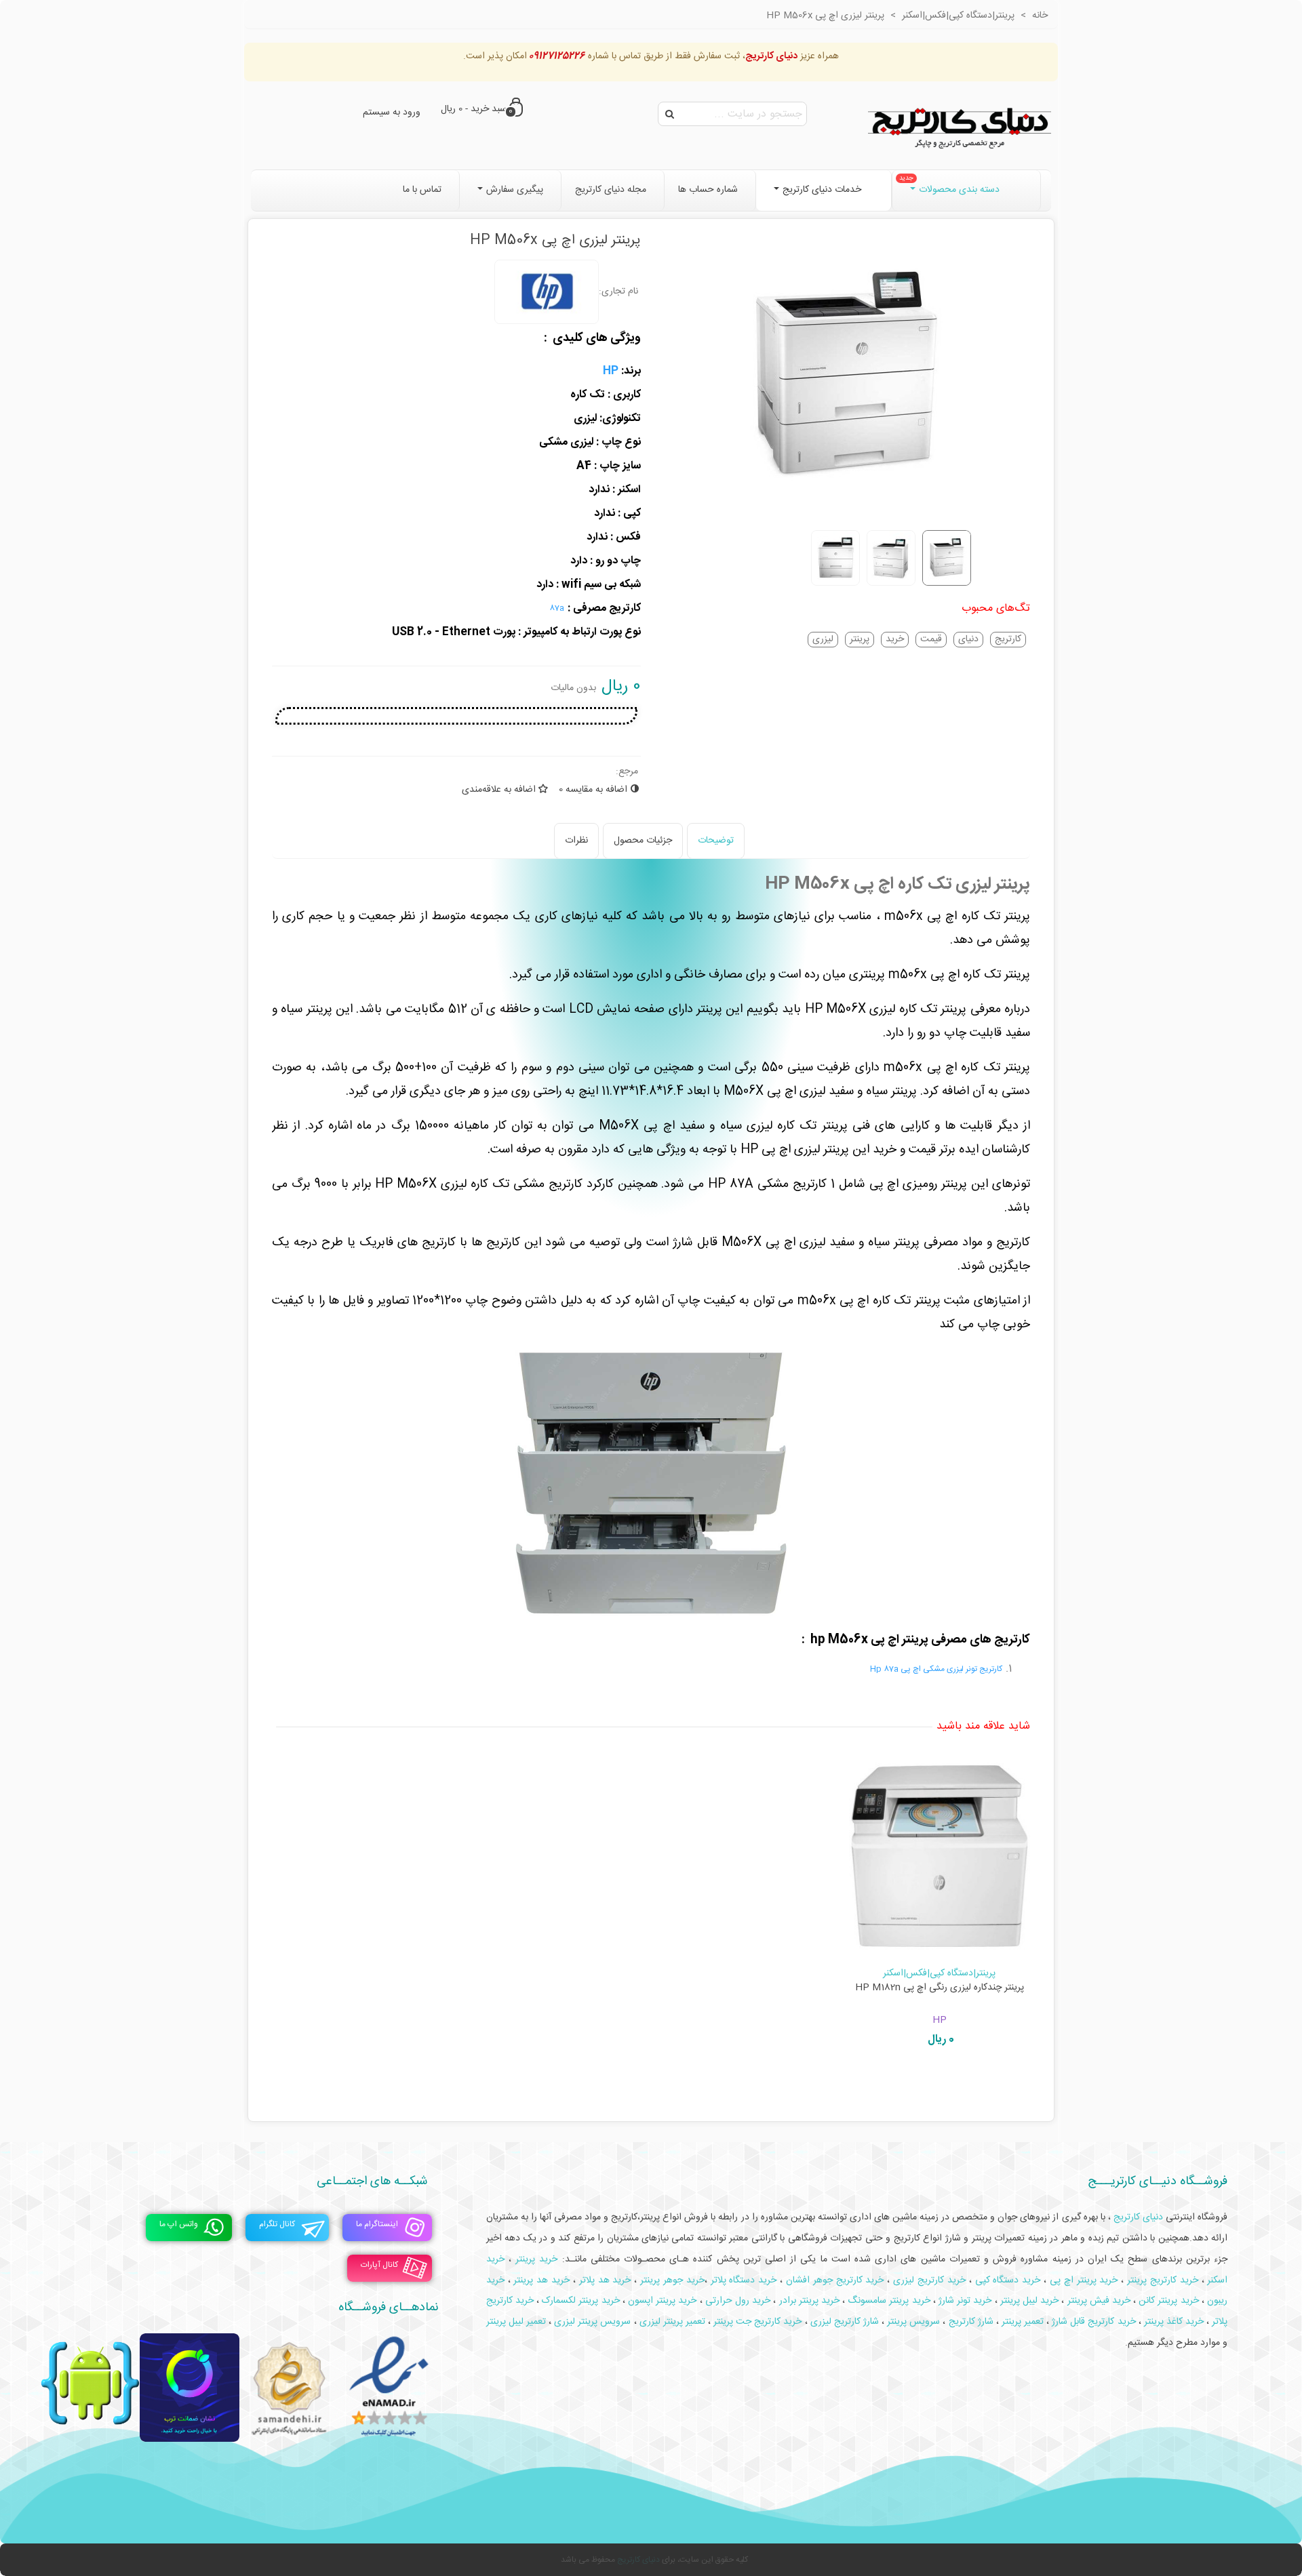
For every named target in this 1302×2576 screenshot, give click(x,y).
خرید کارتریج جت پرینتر (757, 2322)
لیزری (823, 640)
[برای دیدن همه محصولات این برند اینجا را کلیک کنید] (547, 292)
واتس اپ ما (179, 2225)
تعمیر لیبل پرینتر (516, 2322)
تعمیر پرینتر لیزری (672, 2322)
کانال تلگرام (277, 2225)
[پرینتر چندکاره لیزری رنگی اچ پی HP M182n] (940, 1856)
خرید (895, 640)
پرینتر (860, 640)
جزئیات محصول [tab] (643, 841)
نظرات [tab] (576, 841)
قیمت (931, 640)
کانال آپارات (379, 2266)
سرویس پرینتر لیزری (592, 2322)
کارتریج (1008, 640)
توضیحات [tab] (716, 841)
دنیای (968, 640)
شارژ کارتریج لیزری (845, 2322)
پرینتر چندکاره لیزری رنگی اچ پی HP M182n (940, 1988)
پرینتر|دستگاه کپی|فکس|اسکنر (939, 1973)
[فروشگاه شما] (960, 125)
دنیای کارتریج (638, 2560)
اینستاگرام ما (377, 2225)
